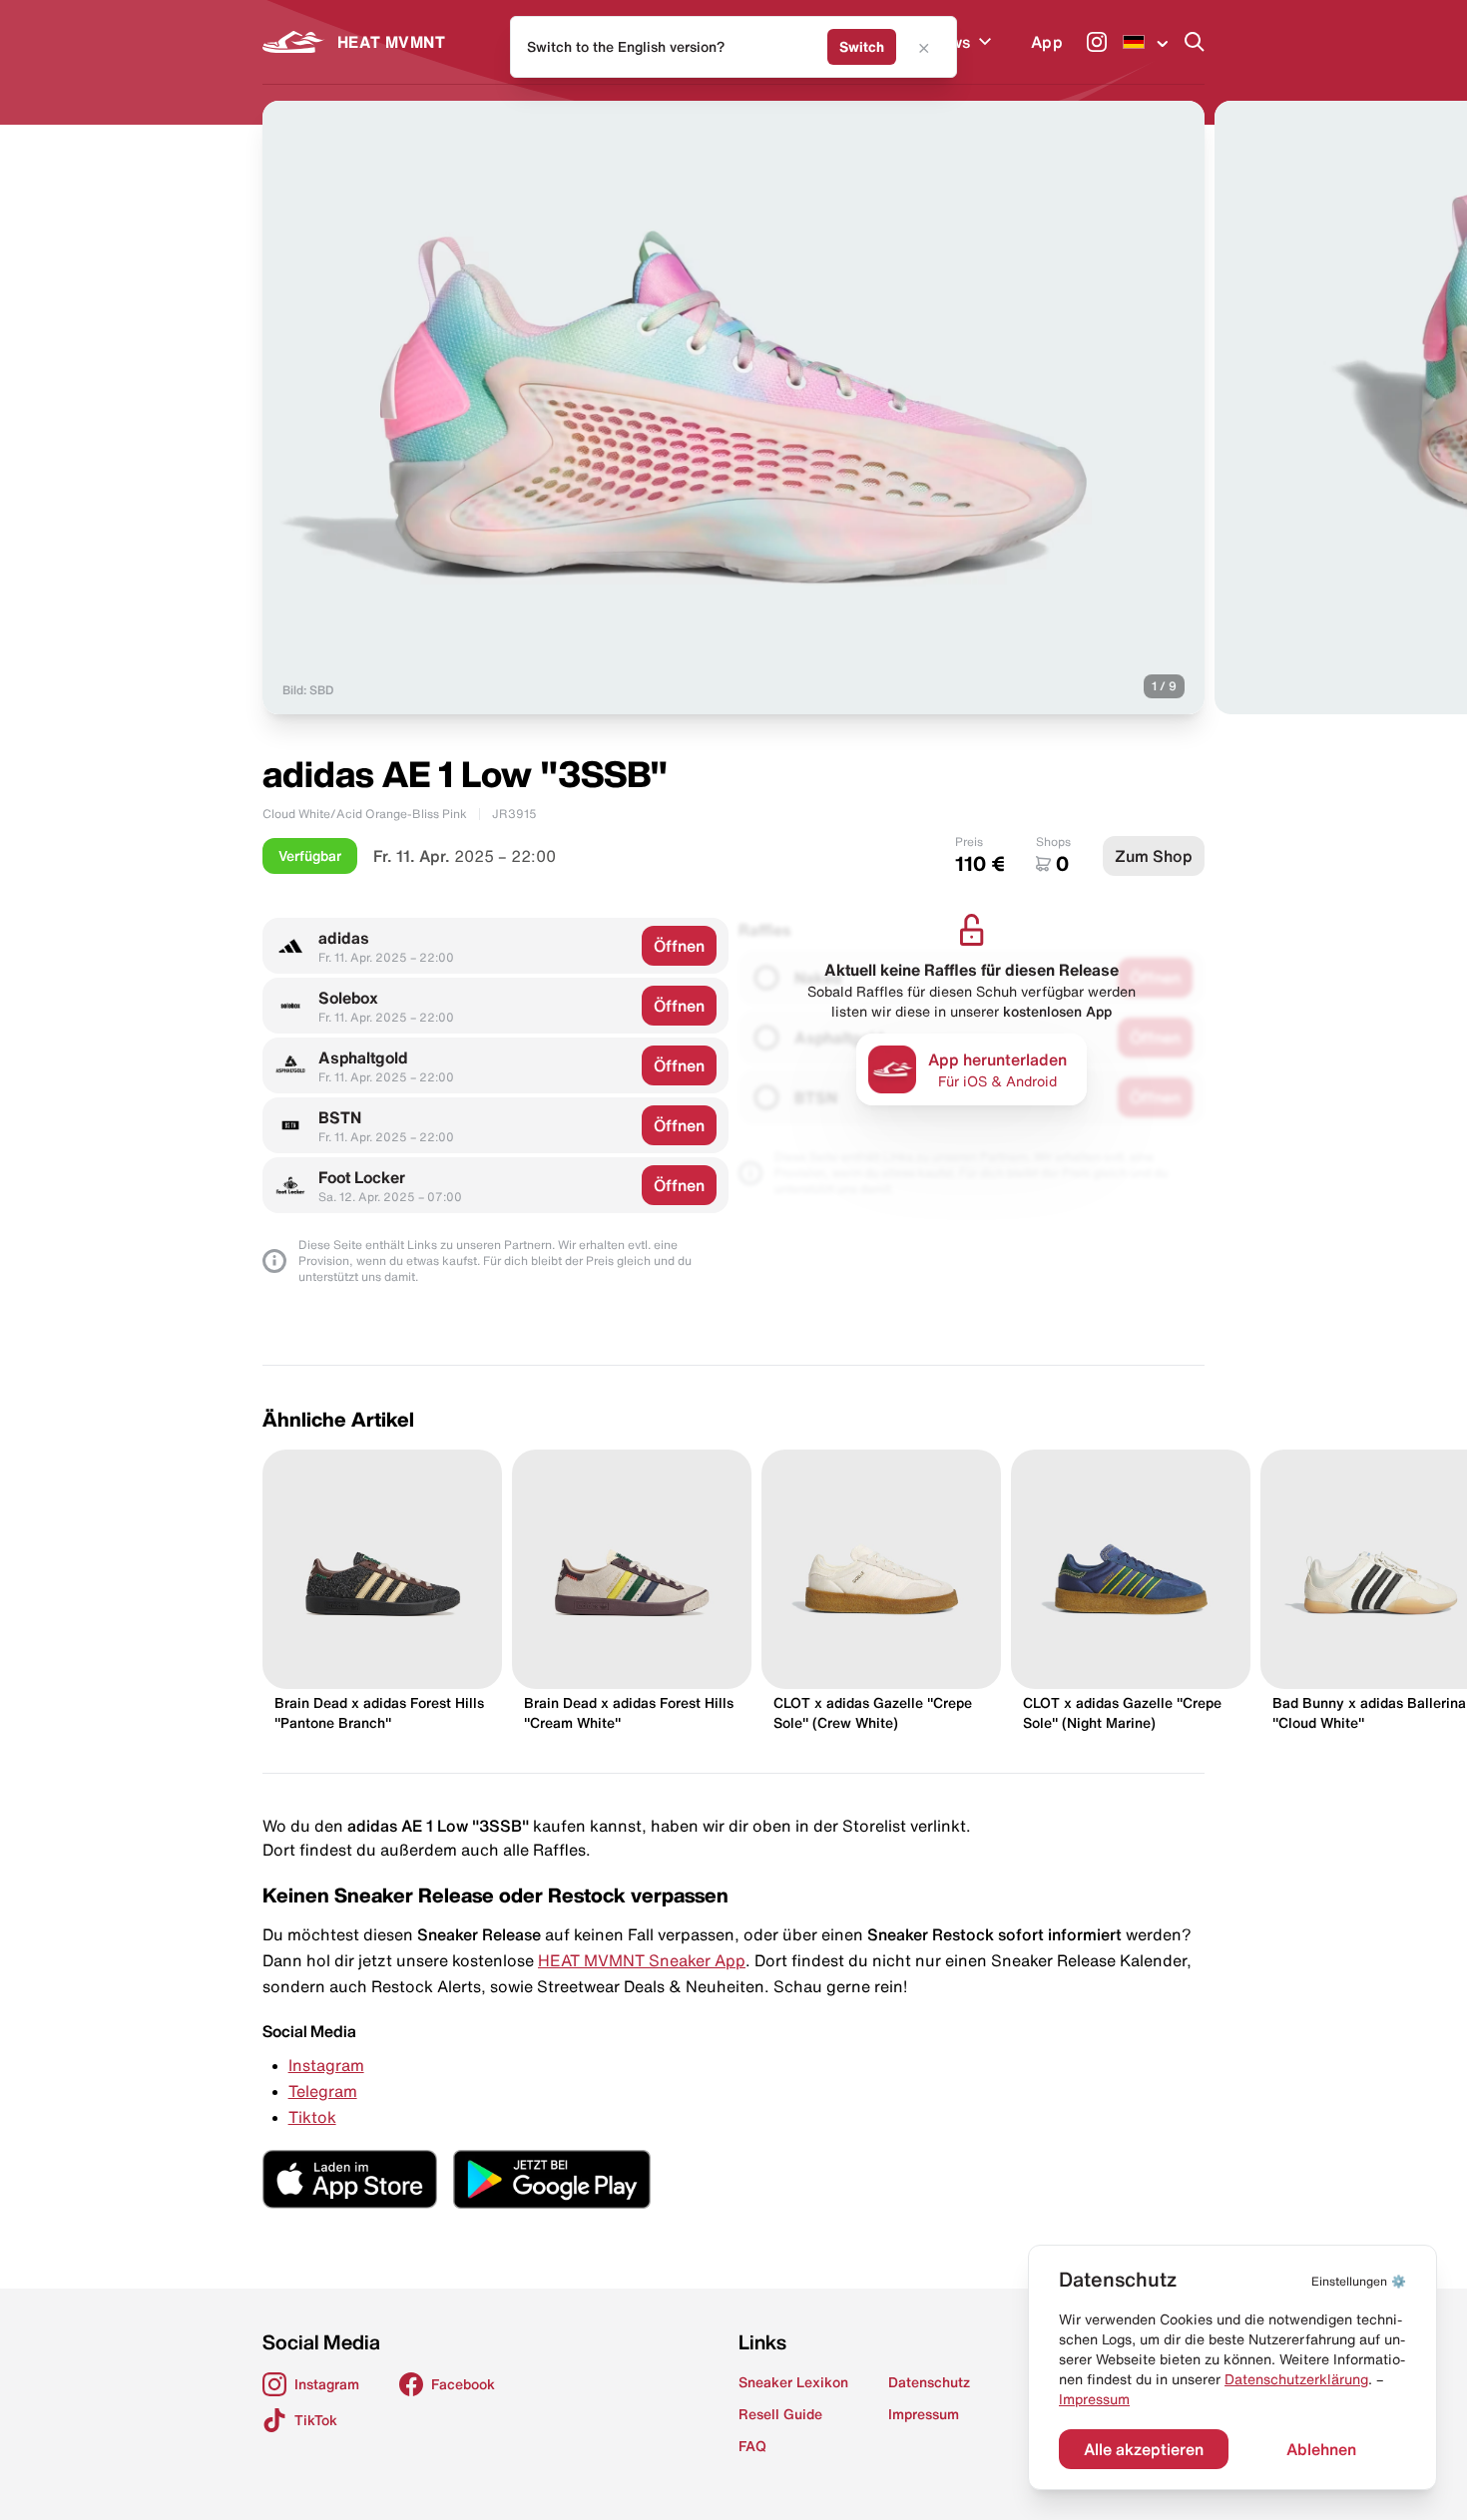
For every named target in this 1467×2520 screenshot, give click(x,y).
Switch (862, 47)
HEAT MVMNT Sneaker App (642, 1960)
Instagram (326, 2065)
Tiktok (312, 2117)
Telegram (323, 2091)
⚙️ (1359, 2281)
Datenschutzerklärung (1296, 2379)
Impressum (1094, 2399)
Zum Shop (1154, 856)
